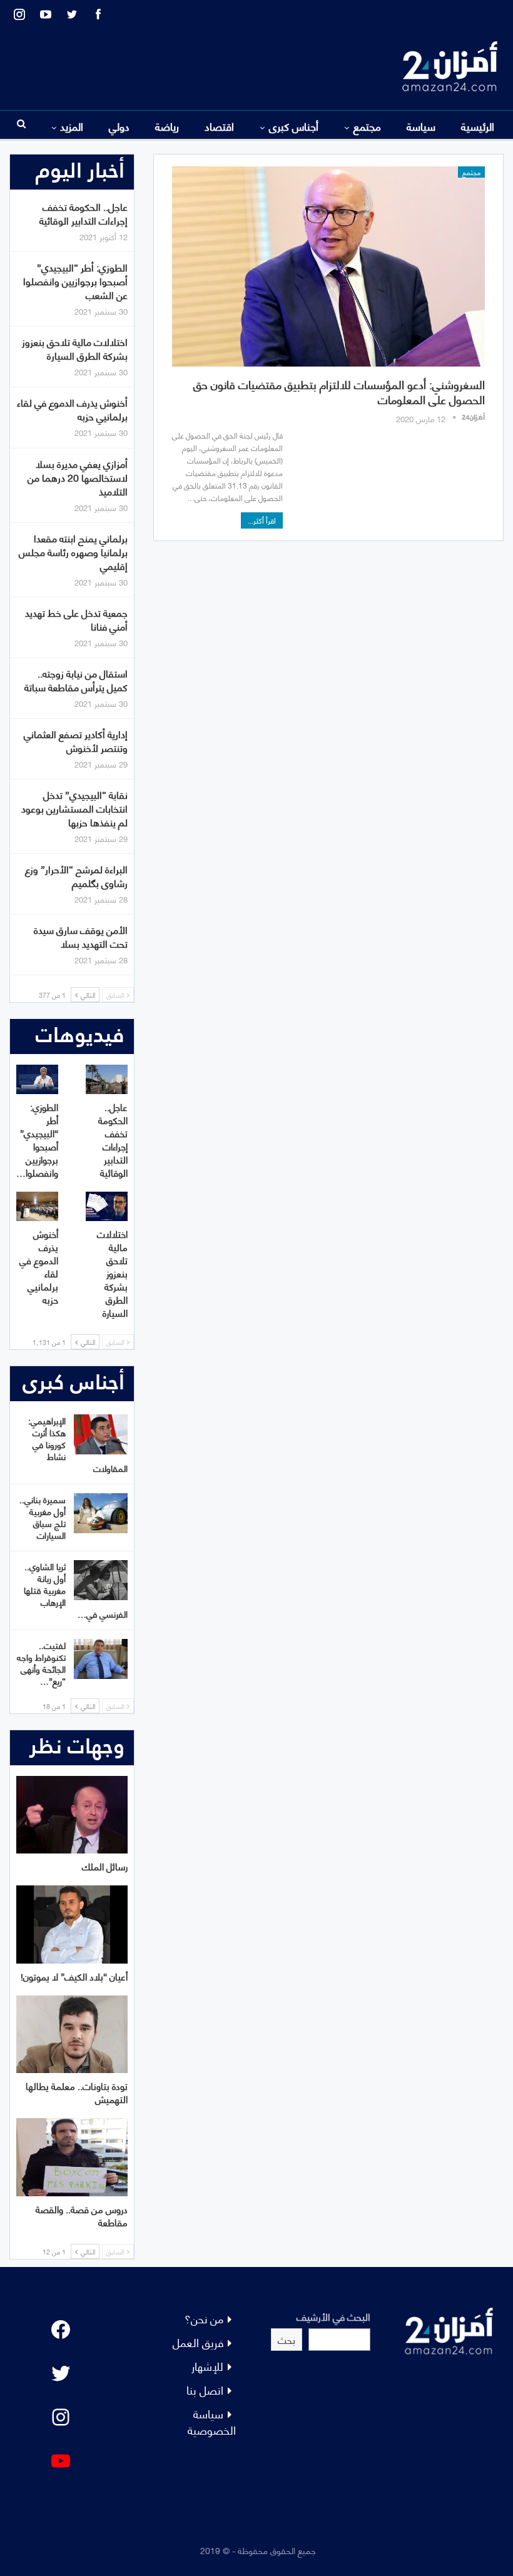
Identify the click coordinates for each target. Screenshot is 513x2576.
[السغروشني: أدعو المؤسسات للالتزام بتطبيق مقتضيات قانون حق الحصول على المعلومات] (328, 266)
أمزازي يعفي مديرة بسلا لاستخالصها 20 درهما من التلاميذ (78, 477)
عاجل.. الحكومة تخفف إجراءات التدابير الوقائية (84, 213)
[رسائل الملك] (72, 1815)
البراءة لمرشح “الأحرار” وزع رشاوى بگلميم (76, 875)
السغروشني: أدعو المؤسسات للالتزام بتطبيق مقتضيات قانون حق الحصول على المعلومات (339, 391)
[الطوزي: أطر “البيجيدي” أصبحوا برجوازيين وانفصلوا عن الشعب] (37, 1079)
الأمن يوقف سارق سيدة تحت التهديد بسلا (81, 936)
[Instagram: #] (61, 2417)
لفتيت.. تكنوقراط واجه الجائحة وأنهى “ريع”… (41, 1663)
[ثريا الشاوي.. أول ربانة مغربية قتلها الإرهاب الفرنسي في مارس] (101, 1580)
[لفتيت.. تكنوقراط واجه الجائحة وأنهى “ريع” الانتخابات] (101, 1659)
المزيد (72, 126)
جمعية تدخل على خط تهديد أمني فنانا (76, 619)
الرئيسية (478, 126)
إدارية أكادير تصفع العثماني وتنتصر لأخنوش (76, 740)
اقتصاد (219, 126)
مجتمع (367, 126)
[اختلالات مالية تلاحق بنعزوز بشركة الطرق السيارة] (107, 1206)
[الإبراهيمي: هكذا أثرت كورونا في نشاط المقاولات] (101, 1434)
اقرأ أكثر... (262, 520)
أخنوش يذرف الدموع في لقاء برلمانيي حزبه (72, 409)
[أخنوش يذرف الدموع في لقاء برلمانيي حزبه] (37, 1206)
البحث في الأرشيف (333, 2316)
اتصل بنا (205, 2389)
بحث (287, 2339)
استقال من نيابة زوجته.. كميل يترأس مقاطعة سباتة (76, 680)
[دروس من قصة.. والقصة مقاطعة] (72, 2157)
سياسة (421, 126)
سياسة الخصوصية (212, 2421)
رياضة (167, 126)
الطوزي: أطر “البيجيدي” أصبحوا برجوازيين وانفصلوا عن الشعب (75, 281)
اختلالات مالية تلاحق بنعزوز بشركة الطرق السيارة (75, 348)
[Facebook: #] (61, 2330)
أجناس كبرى (294, 126)
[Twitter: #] (61, 2373)
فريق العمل (198, 2342)
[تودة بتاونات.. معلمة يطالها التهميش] (72, 2035)
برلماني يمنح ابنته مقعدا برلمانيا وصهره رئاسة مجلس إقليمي (73, 551)
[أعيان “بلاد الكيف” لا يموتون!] (72, 1924)
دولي (119, 126)
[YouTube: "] (61, 2461)
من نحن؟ (204, 2318)
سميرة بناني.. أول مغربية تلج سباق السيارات (43, 1517)
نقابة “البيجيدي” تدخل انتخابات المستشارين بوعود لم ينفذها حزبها (74, 808)
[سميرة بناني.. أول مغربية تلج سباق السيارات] (101, 1513)
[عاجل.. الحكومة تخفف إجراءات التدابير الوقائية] (107, 1079)
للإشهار (207, 2366)
